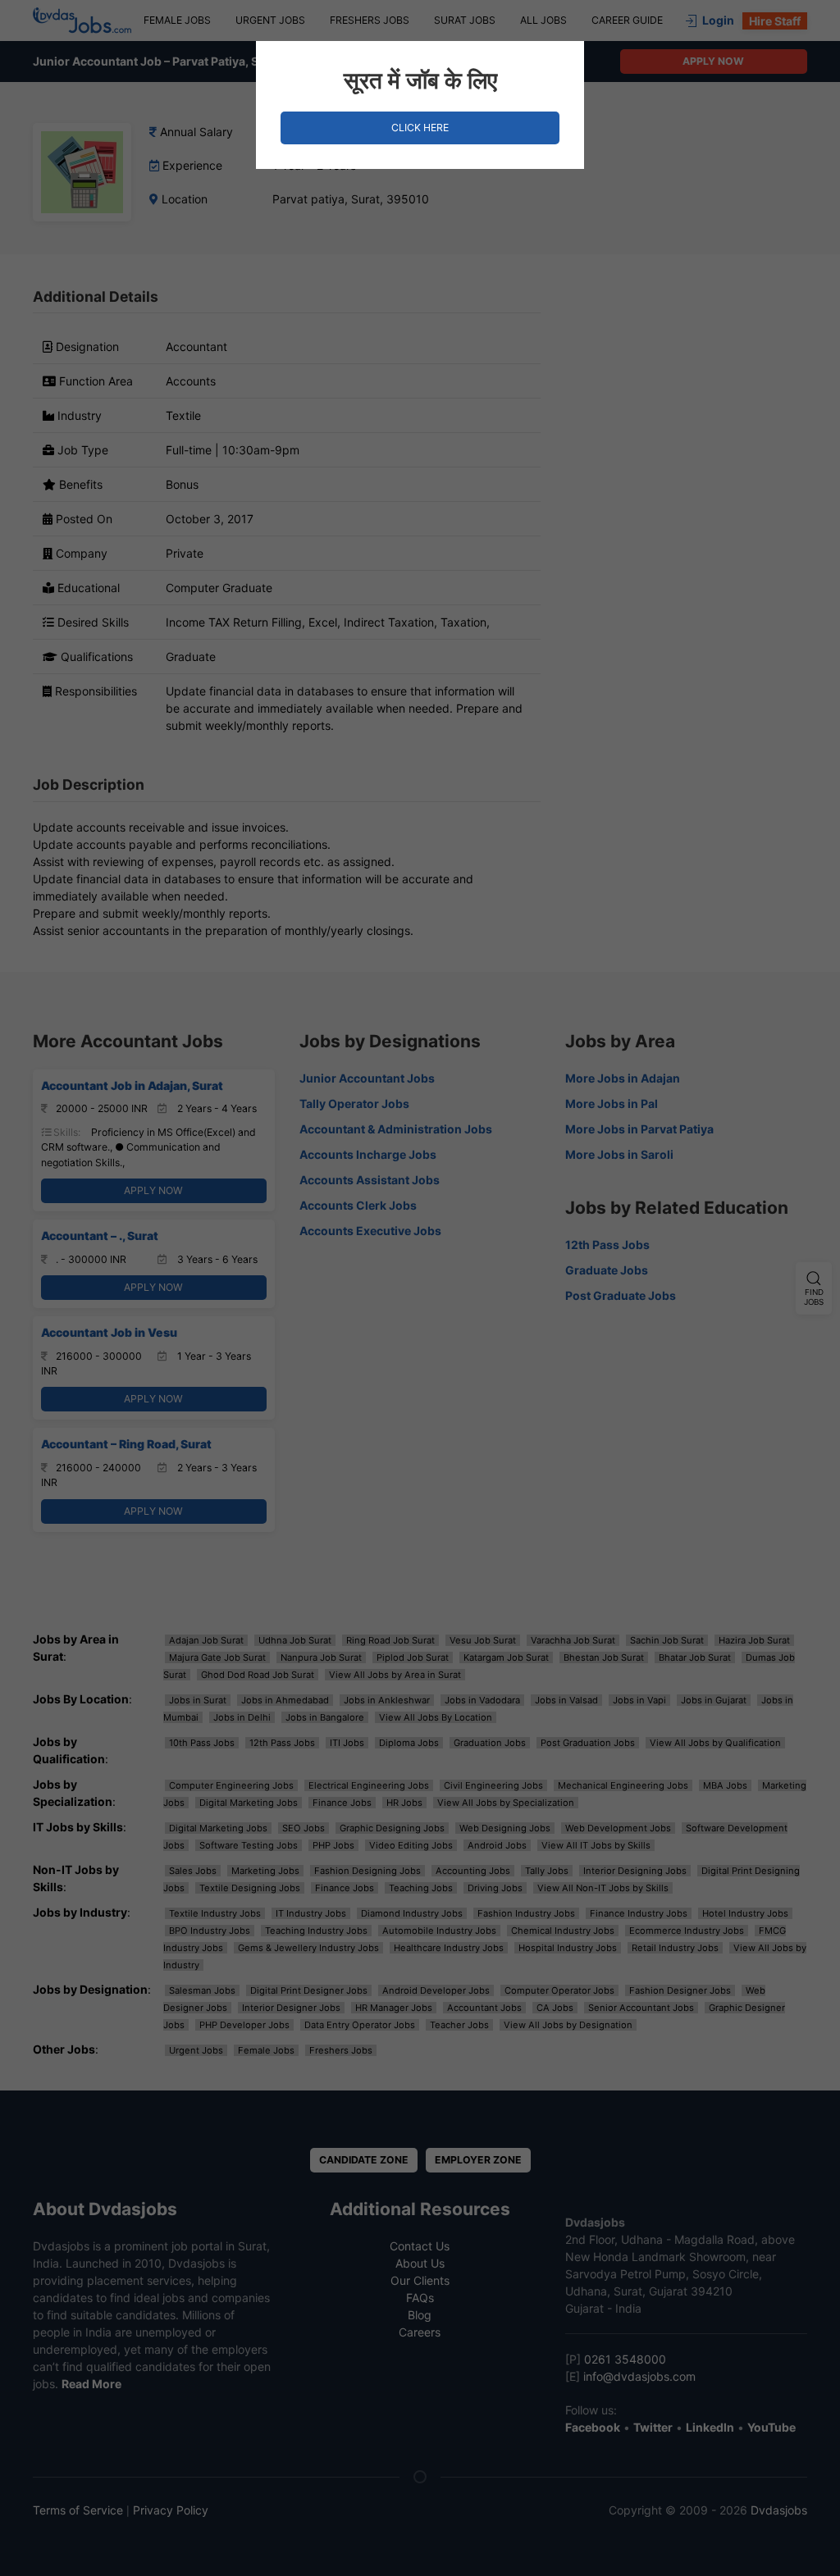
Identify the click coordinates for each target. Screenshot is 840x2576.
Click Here (420, 128)
